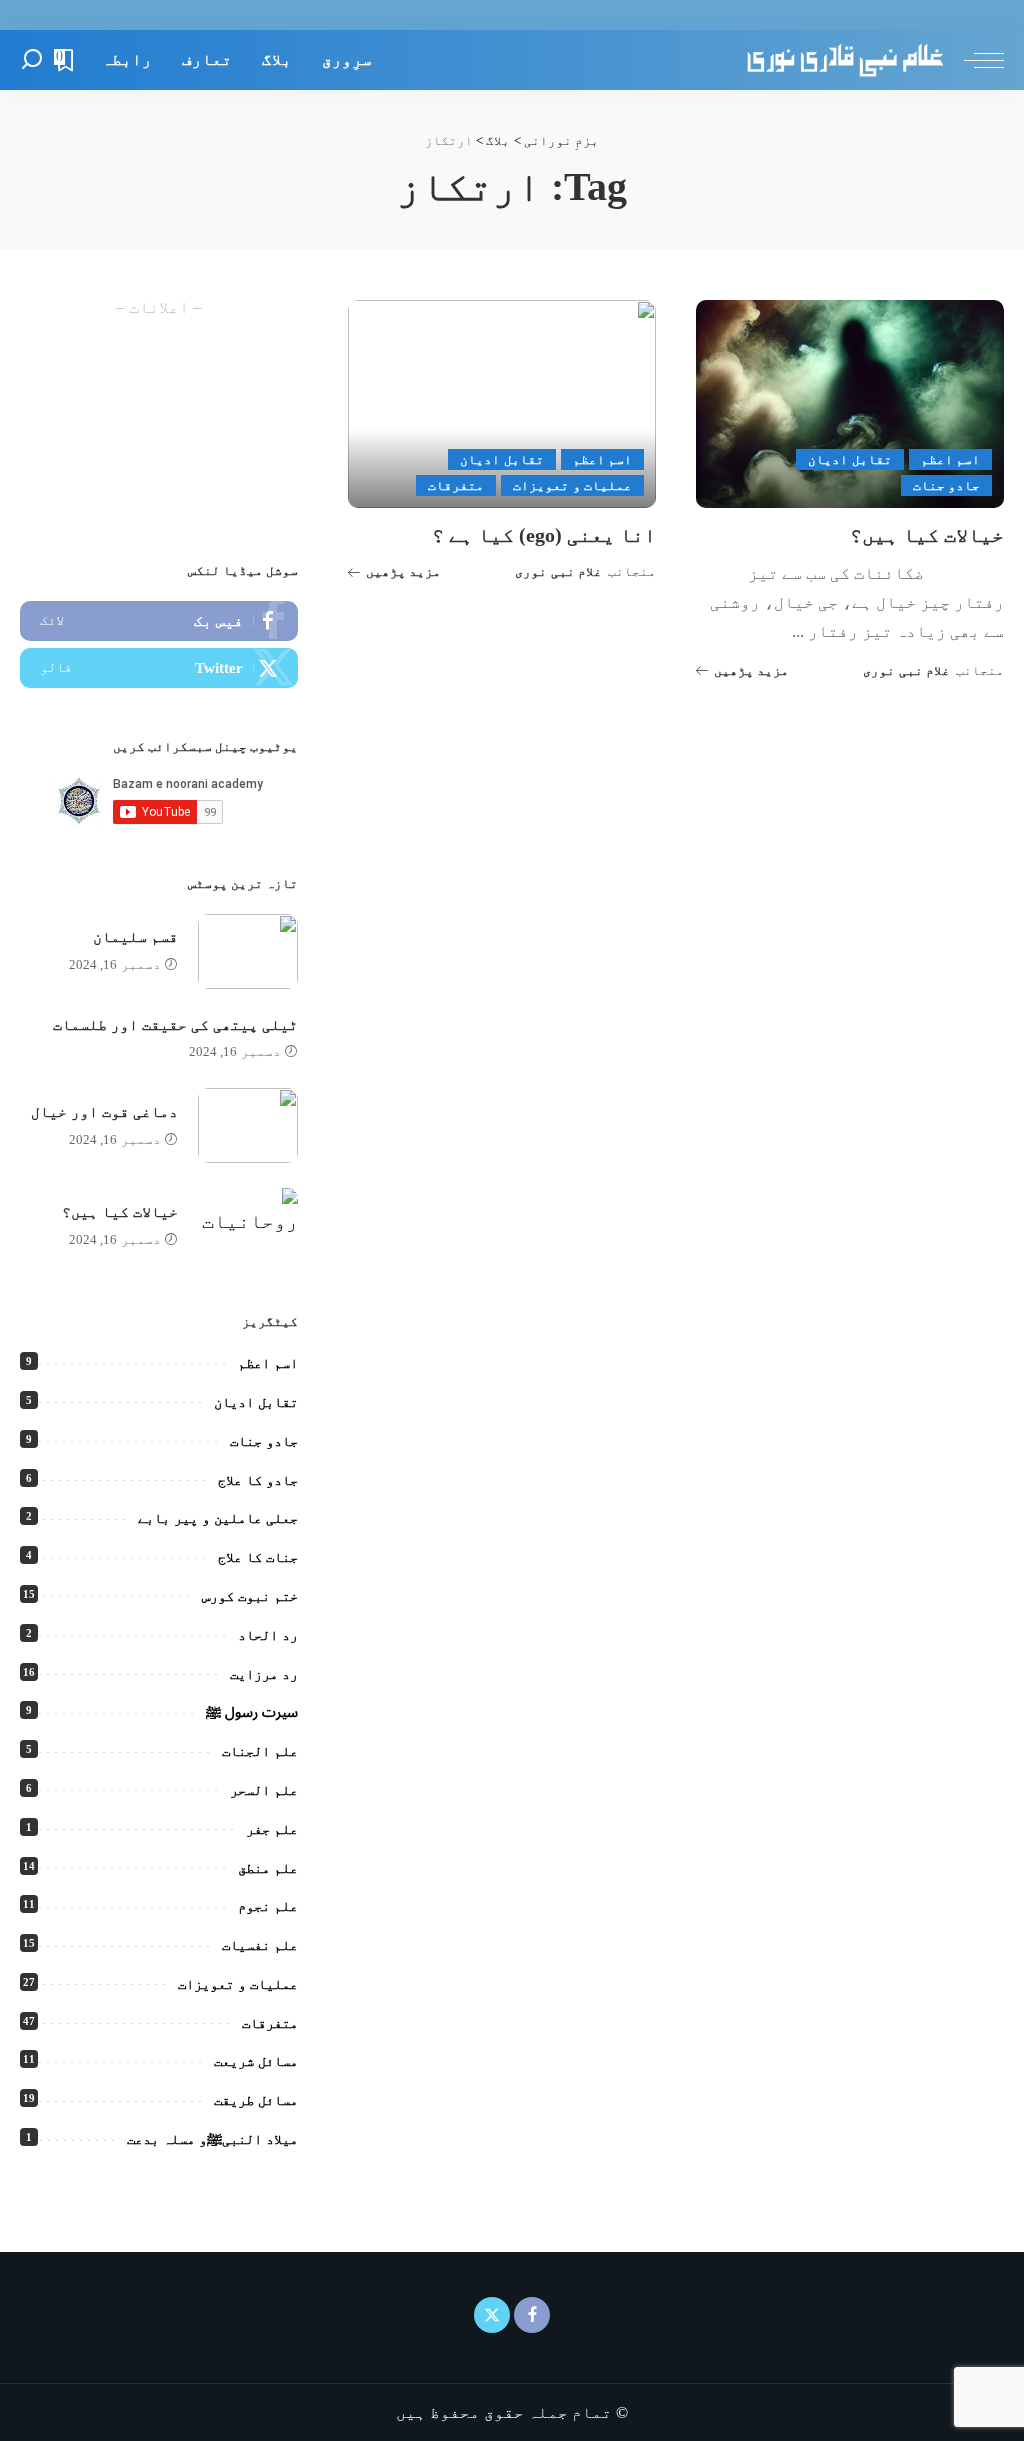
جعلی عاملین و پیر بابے (218, 1518)
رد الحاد (268, 1635)
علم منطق (268, 1868)
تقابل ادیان (849, 459)
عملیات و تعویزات (572, 485)
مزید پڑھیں (751, 670)
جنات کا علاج (258, 1557)
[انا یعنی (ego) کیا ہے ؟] (502, 404)
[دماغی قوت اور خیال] (248, 1125)
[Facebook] (159, 621)
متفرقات (456, 485)
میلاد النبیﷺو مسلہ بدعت (212, 2139)
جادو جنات (946, 485)
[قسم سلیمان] (248, 951)
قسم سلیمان (135, 937)
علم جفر (272, 1829)
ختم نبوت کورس (250, 1596)
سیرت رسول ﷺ (252, 1712)
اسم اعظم (950, 459)
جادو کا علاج (258, 1480)
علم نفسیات (260, 1945)
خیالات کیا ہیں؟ (927, 535)
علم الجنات (260, 1751)
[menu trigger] (974, 60)
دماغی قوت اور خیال (104, 1112)
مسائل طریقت (256, 2100)
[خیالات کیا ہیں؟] (850, 404)
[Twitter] (159, 668)
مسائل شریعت (256, 2061)
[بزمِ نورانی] (845, 60)
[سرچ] (32, 60)
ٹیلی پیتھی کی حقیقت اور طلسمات (175, 1025)
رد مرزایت (264, 1674)
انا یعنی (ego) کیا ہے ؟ (544, 535)
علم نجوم (268, 1906)
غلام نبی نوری (906, 670)
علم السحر (264, 1790)
